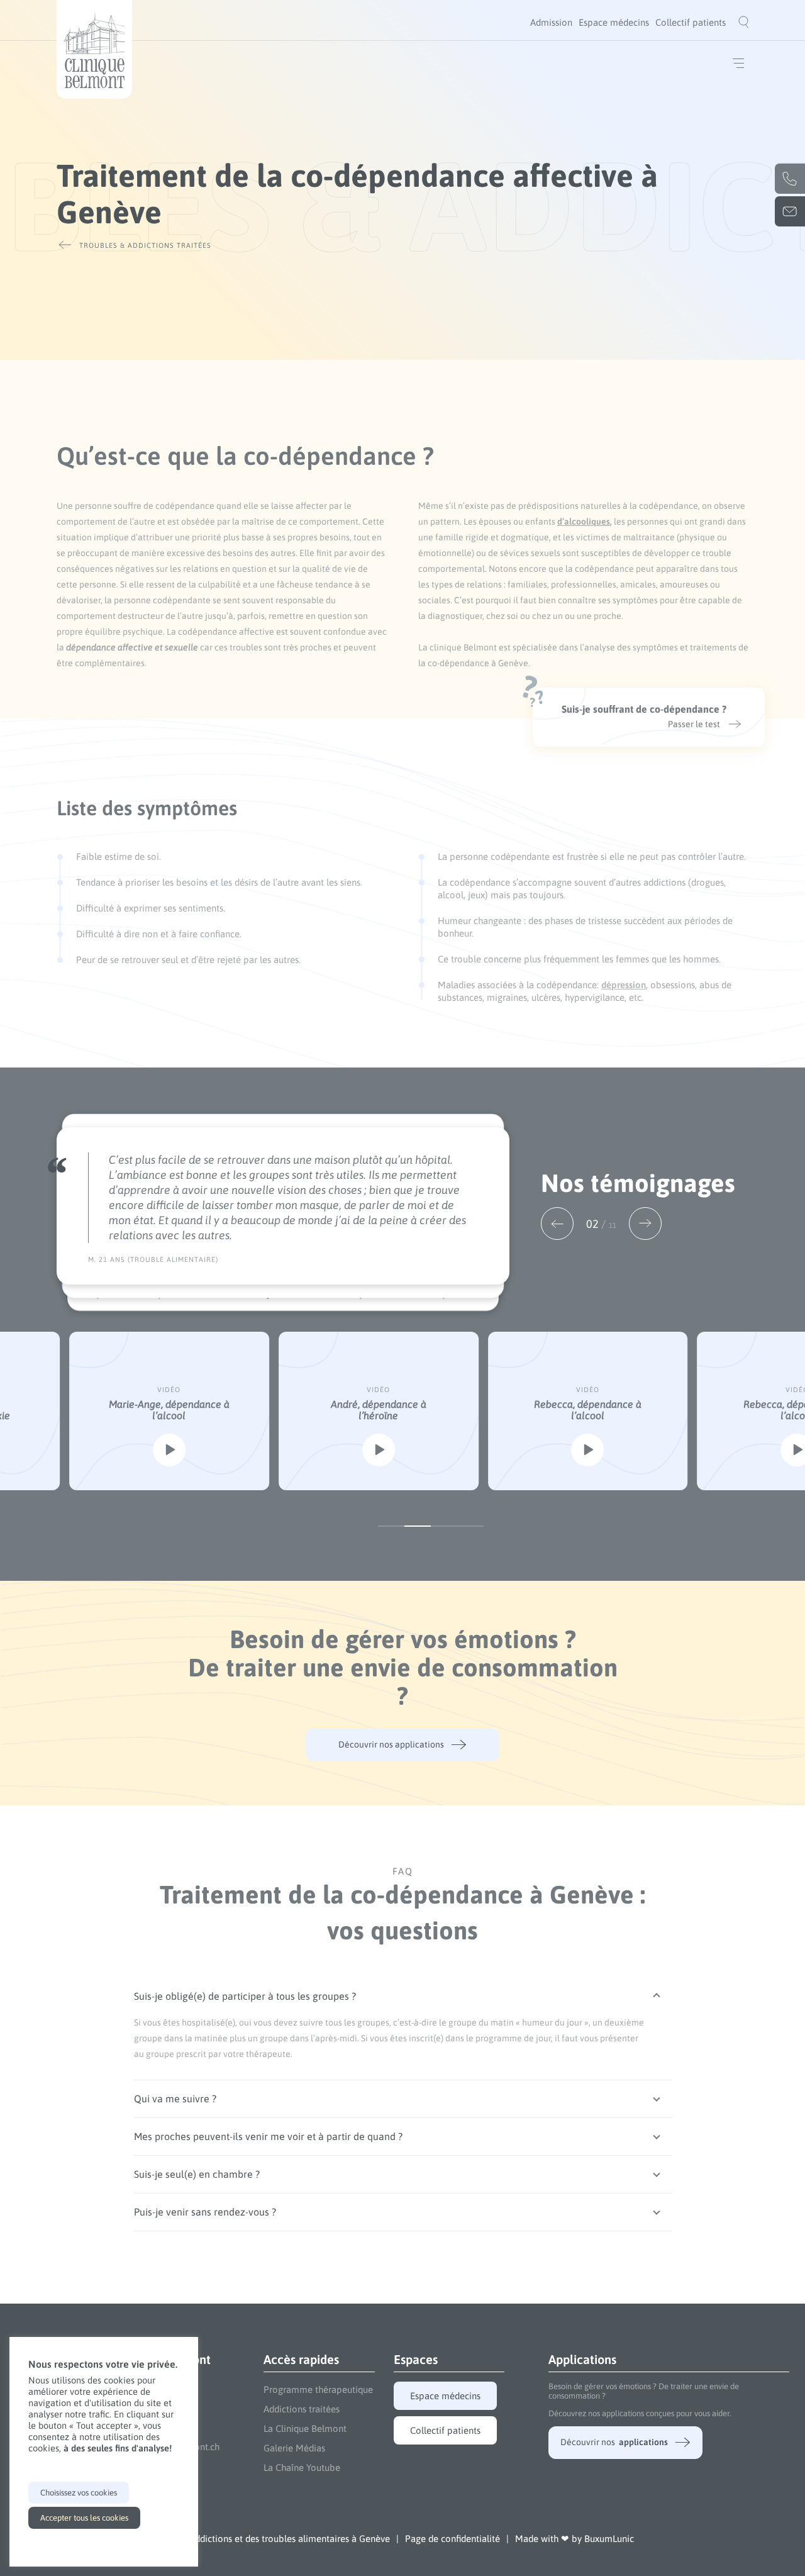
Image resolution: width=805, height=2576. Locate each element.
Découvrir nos (614, 2442)
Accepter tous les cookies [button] (84, 2518)
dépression (624, 985)
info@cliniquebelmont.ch (790, 211)
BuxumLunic (609, 2539)
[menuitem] (551, 22)
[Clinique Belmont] (94, 49)
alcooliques (587, 521)
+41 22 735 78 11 (790, 179)
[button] (557, 1224)
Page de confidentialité (452, 2539)
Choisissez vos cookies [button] (79, 2493)
